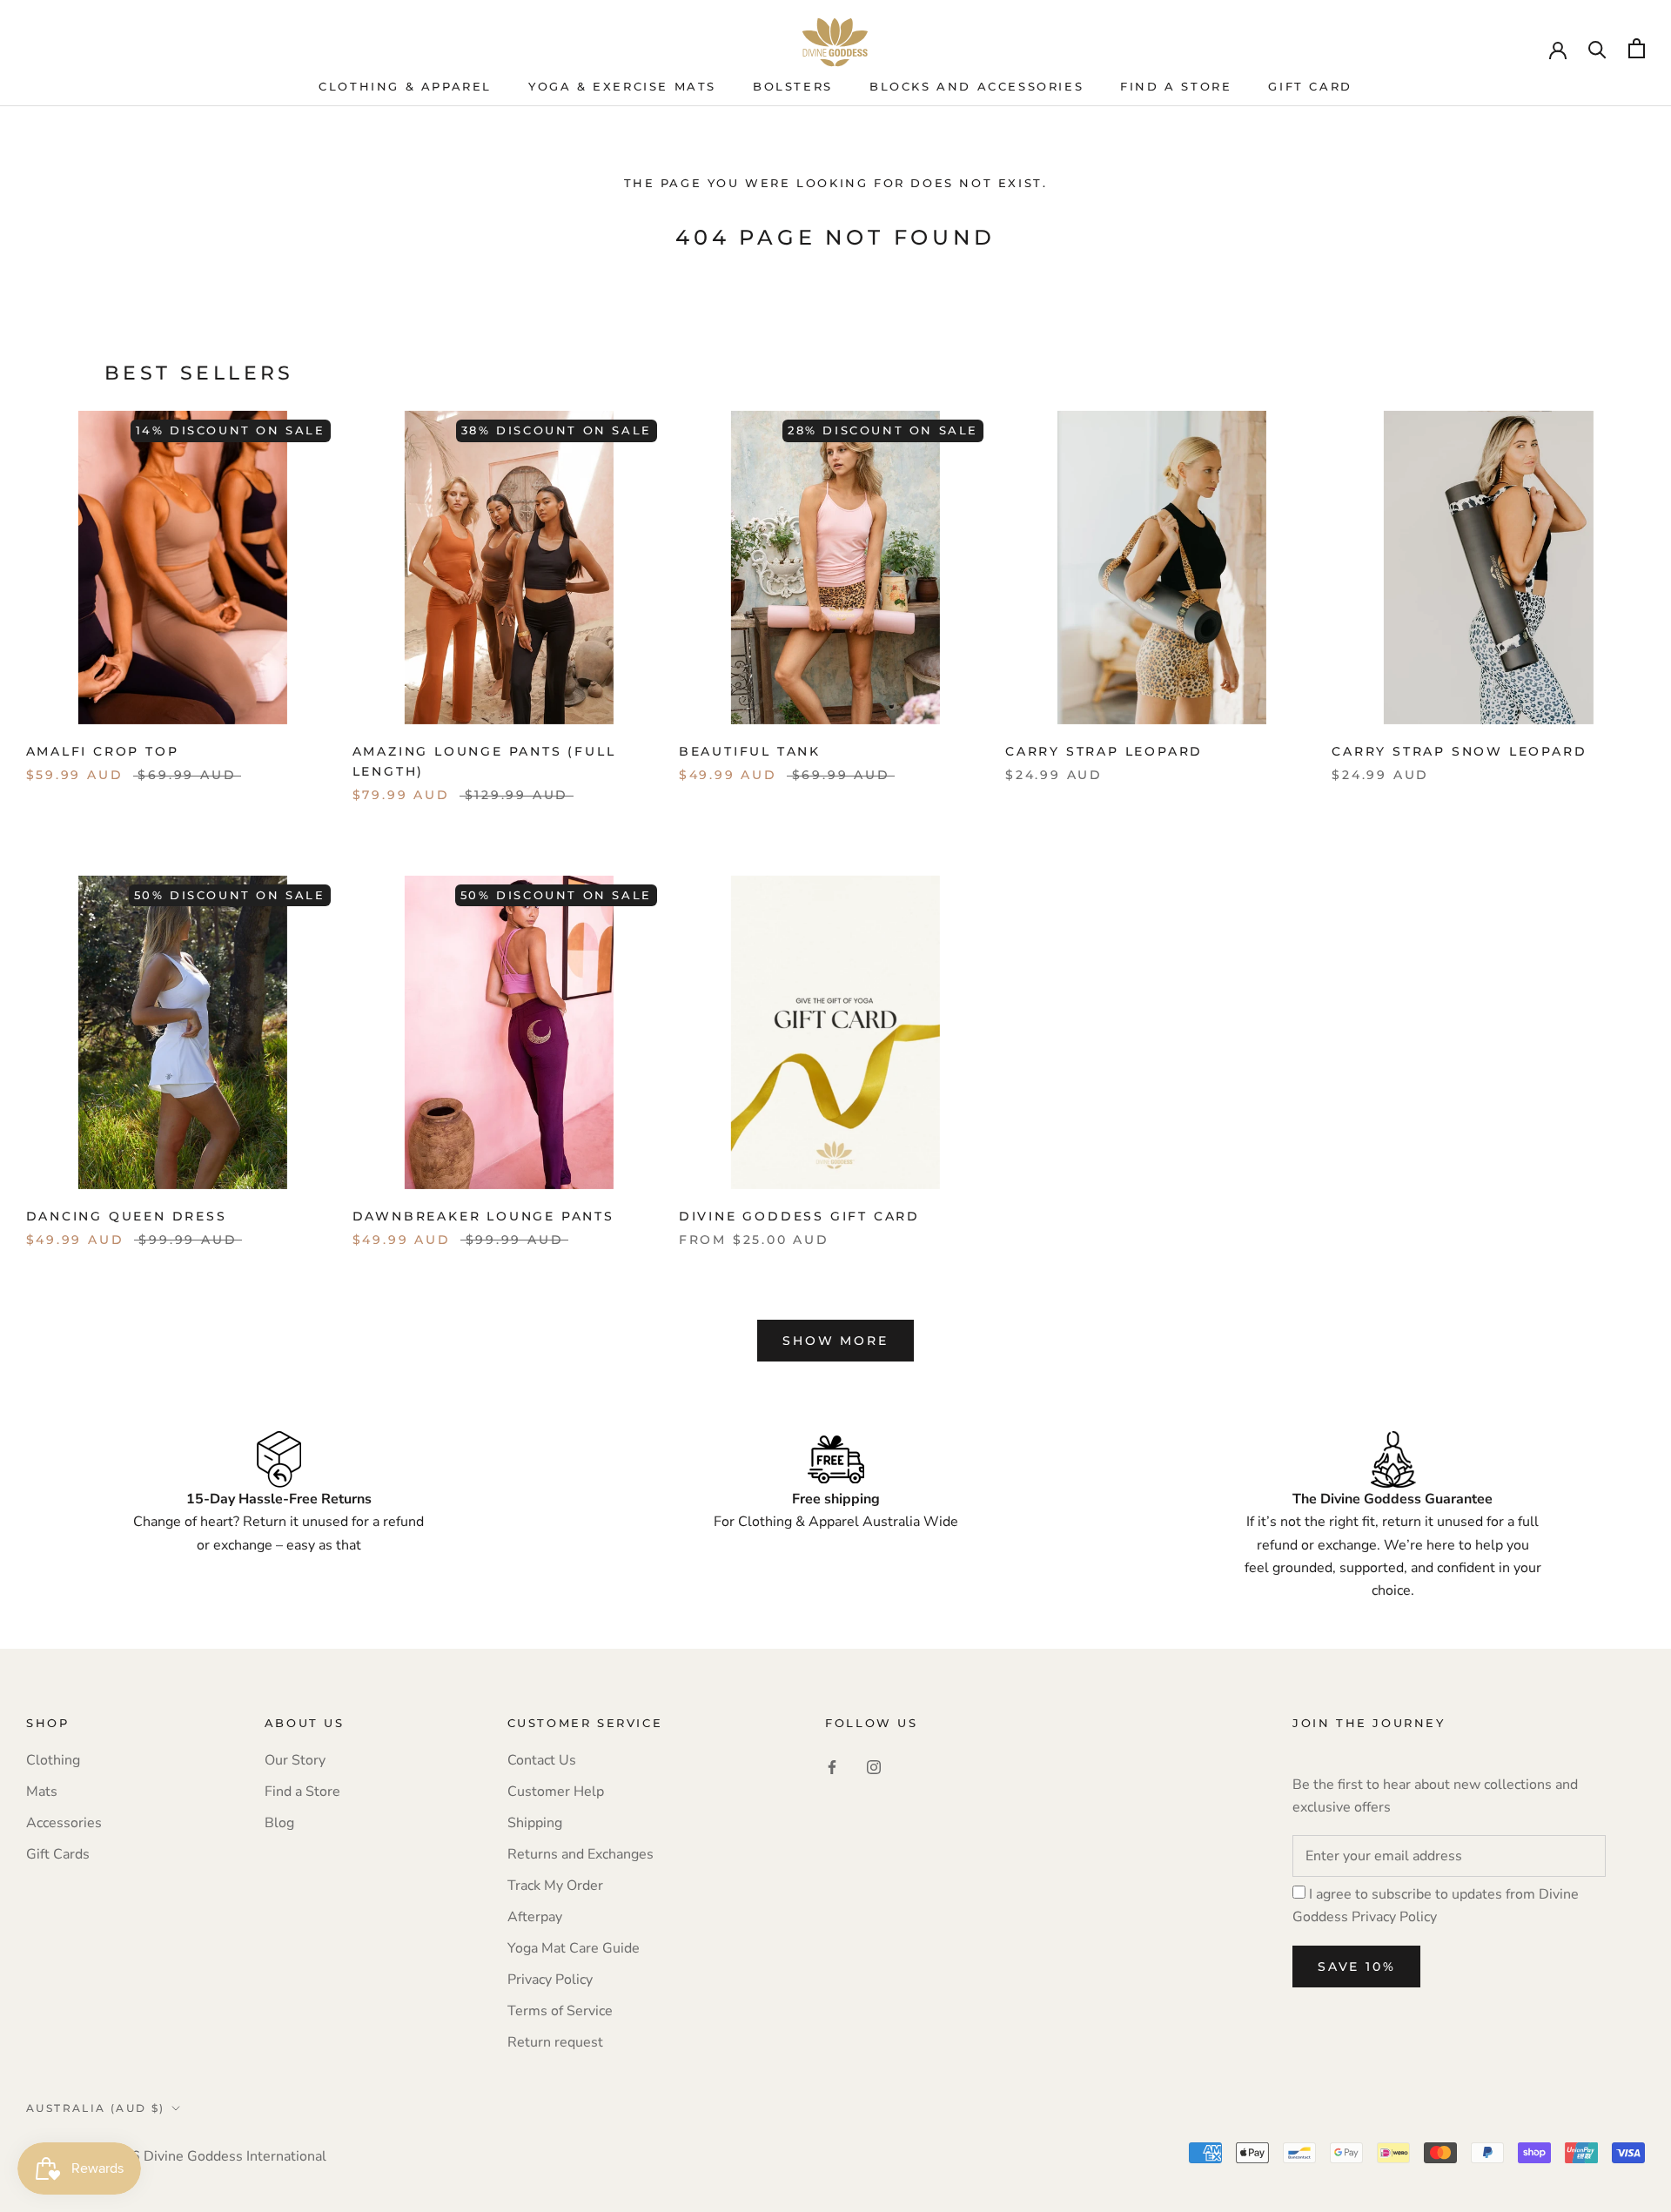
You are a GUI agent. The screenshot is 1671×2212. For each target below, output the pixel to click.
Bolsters (793, 86)
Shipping (535, 1823)
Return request (555, 2042)
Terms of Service (560, 2011)
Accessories (64, 1823)
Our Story (295, 1760)
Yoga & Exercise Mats (622, 86)
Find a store (1176, 86)
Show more (835, 1341)
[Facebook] (832, 1766)
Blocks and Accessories (976, 86)
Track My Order (555, 1886)
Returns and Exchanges (580, 1854)
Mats (42, 1792)
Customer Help (556, 1792)
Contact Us (542, 1760)
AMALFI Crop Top (103, 751)
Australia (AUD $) (96, 2108)
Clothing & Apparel (405, 86)
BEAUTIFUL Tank (750, 751)
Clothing (53, 1760)
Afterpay (535, 1917)
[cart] (1637, 48)
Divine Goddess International (235, 2156)
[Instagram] (874, 1766)
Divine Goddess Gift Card (799, 1216)
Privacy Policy (550, 1980)
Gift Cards (58, 1854)
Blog (279, 1823)
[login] (1558, 49)
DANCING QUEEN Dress (127, 1216)
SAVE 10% (1356, 1967)
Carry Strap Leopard (1104, 751)
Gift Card (1310, 86)
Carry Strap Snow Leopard (1459, 751)
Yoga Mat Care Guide (574, 1948)
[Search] (1597, 48)
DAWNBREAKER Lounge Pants (483, 1216)
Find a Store (302, 1792)
